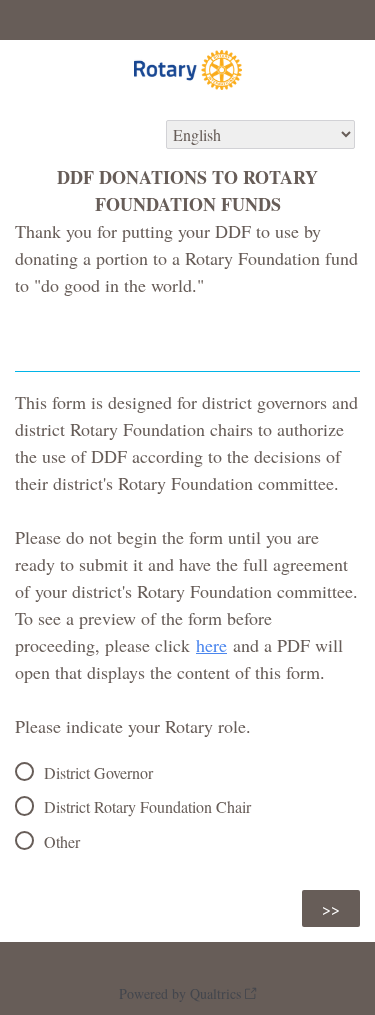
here (211, 645)
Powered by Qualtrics (180, 993)
